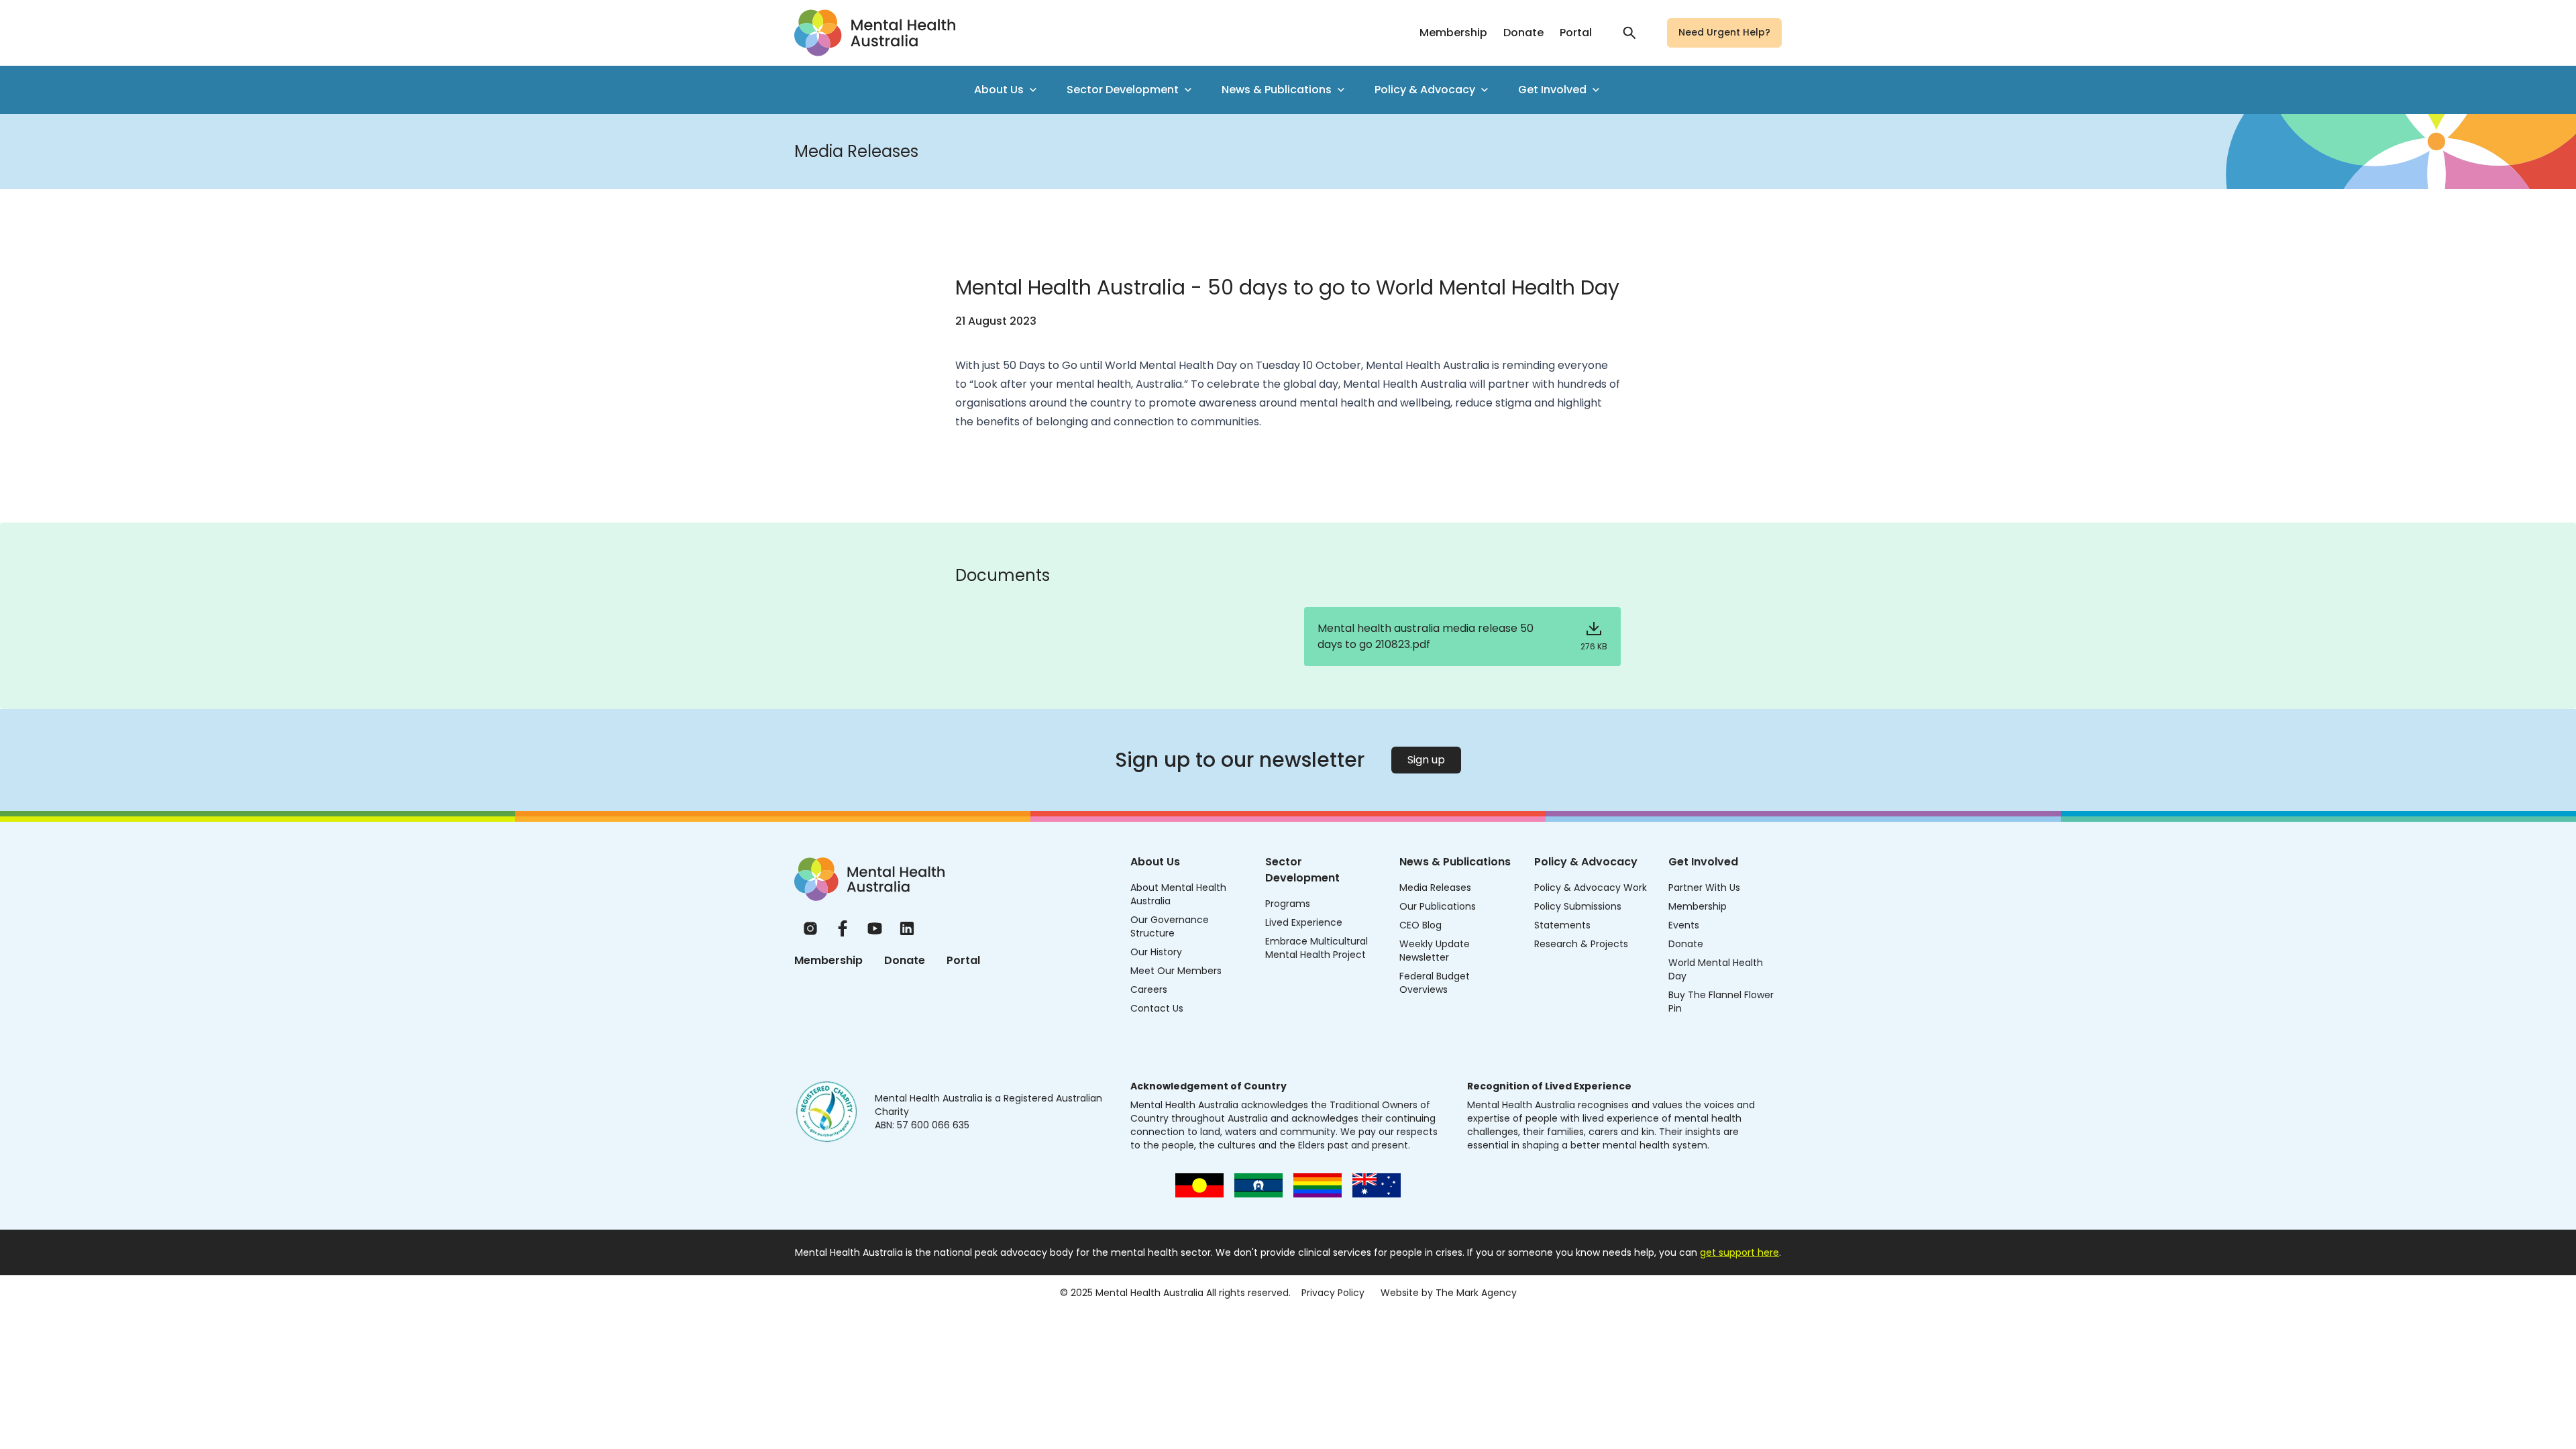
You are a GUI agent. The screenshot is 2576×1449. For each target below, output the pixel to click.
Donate (1523, 33)
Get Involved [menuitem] (1552, 90)
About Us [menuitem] (999, 90)
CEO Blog (1420, 925)
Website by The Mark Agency (1449, 1293)
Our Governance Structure (1170, 926)
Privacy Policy (1333, 1293)
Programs (1288, 904)
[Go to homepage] (875, 33)
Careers (1149, 989)
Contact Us (1157, 1008)
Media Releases (1435, 888)
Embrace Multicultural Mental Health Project (1317, 948)
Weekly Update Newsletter (1435, 951)
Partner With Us (1704, 888)
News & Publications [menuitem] (1277, 90)
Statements (1562, 925)
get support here (1739, 1252)
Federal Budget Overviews (1435, 983)
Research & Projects (1581, 944)
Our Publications (1438, 906)
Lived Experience (1304, 922)
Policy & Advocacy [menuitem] (1425, 90)
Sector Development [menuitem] (1123, 90)
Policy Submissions (1578, 906)
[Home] (869, 879)
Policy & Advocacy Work (1591, 888)
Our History (1156, 952)
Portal (1576, 33)
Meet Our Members (1176, 971)
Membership (1453, 33)
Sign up (1426, 760)
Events (1684, 925)
